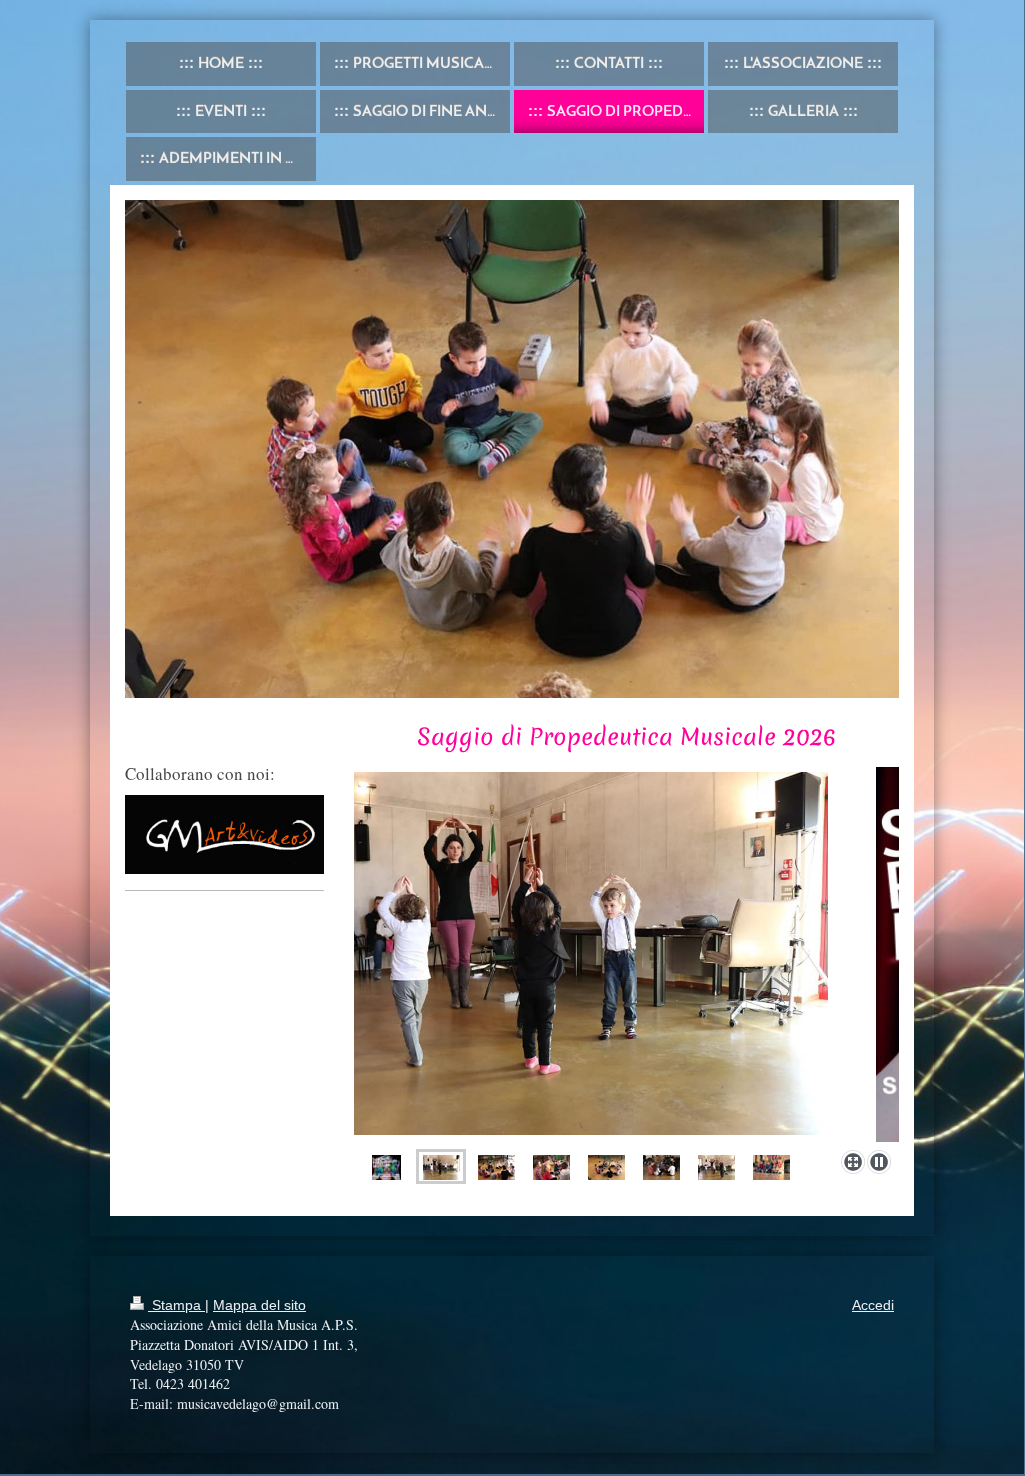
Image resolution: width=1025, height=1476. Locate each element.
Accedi (873, 1305)
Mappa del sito (259, 1305)
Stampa (176, 1305)
